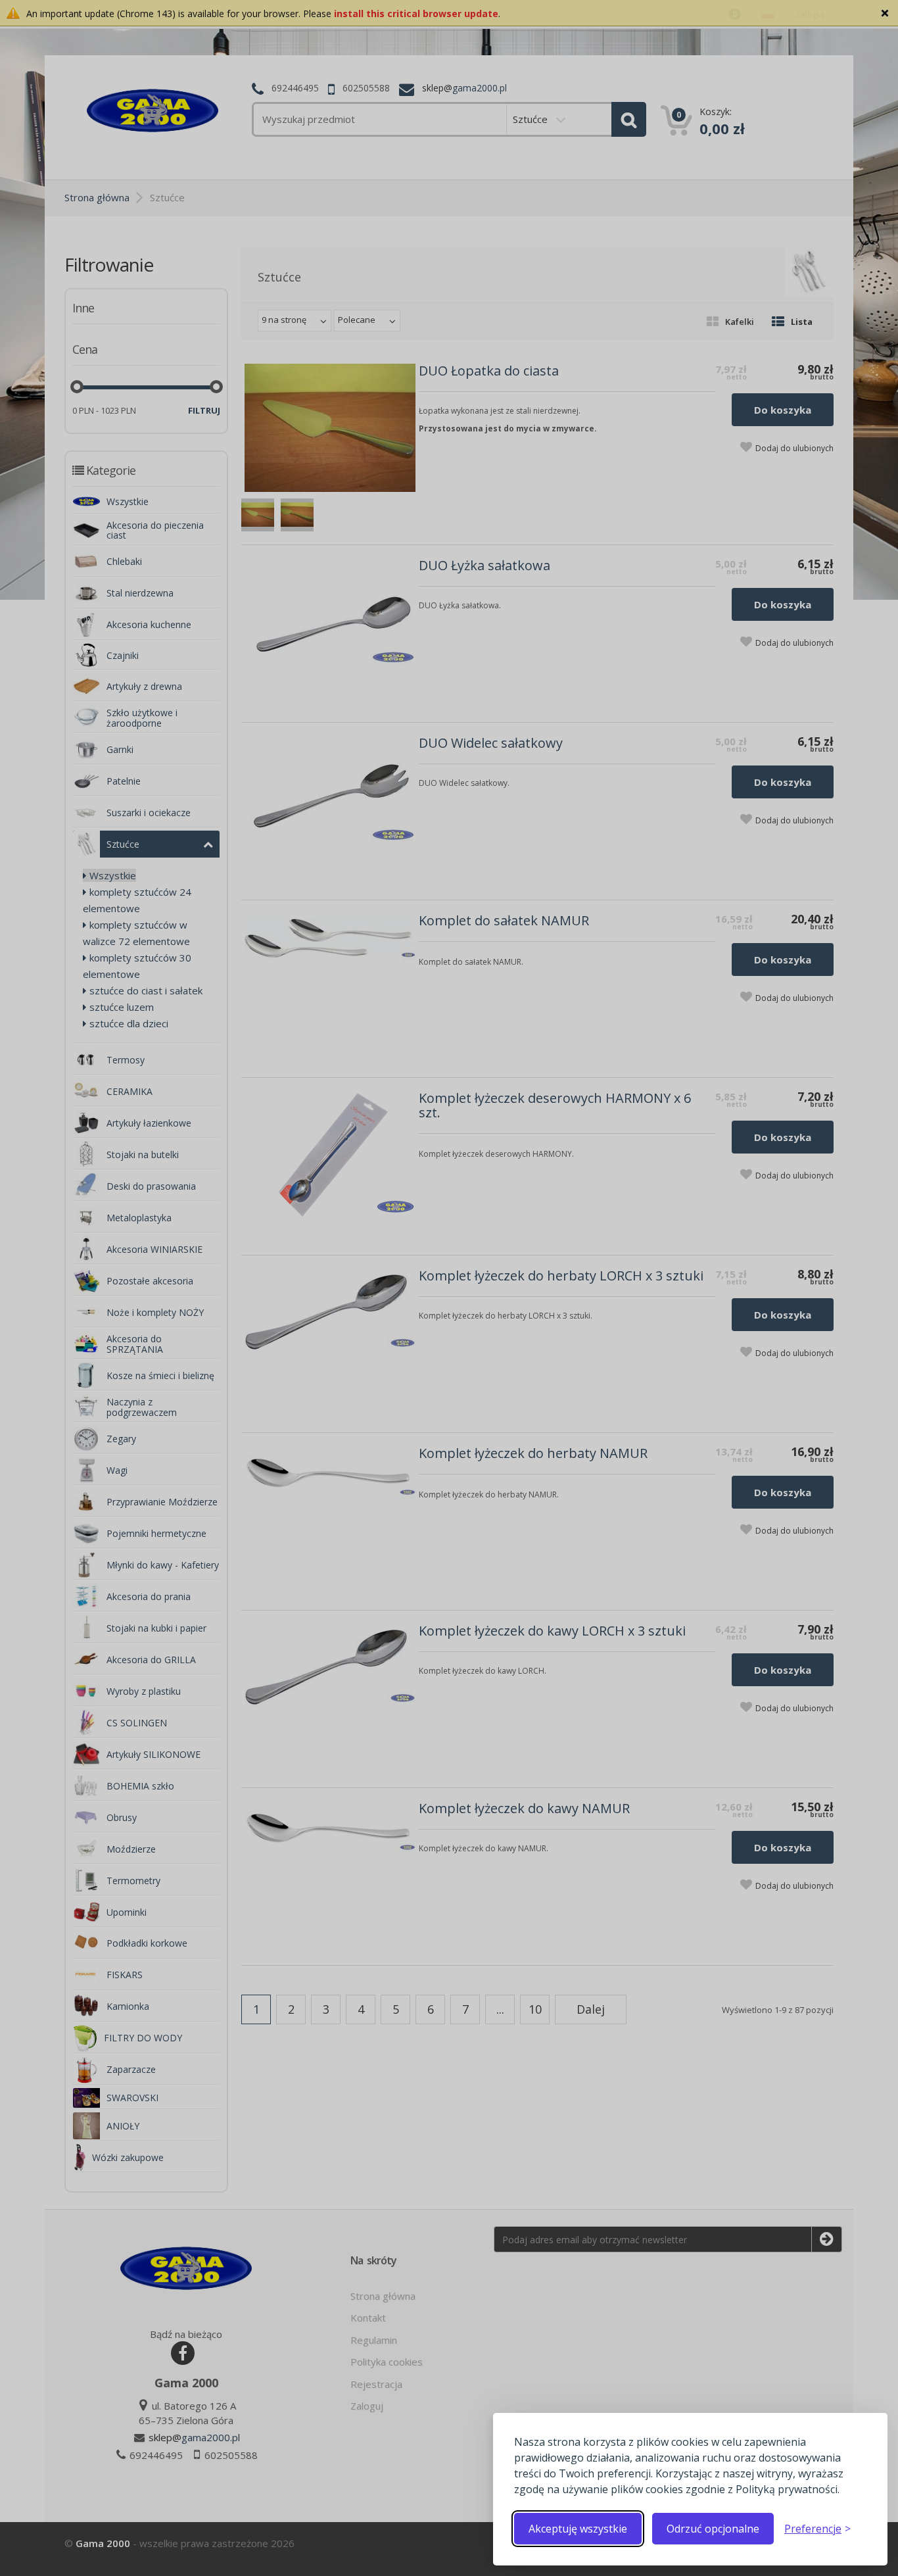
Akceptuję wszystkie (578, 2529)
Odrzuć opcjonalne (713, 2529)
